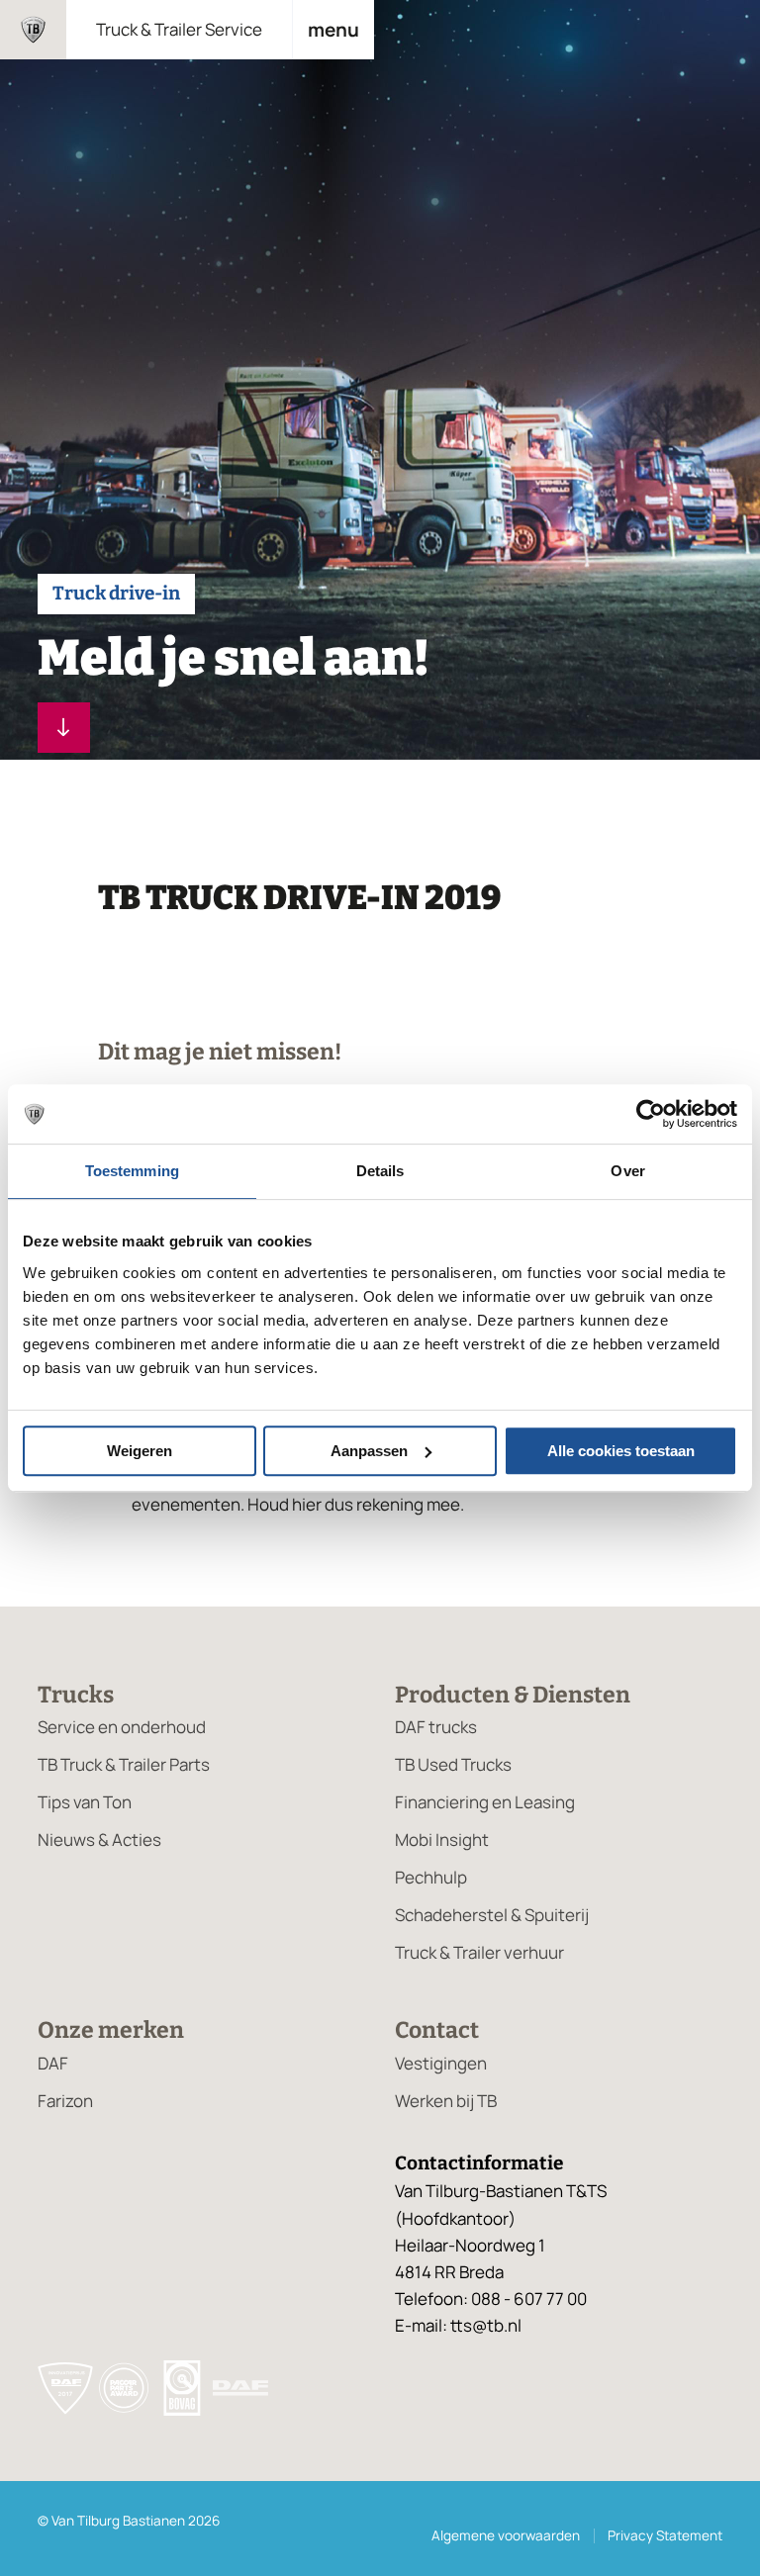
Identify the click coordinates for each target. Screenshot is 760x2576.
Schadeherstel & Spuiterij (492, 1915)
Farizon (65, 2101)
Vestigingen (441, 2063)
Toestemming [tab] (132, 1171)
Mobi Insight (442, 1840)
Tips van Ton (85, 1802)
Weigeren (140, 1451)
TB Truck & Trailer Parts (124, 1764)
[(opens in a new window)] (240, 2392)
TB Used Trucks (453, 1764)
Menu (333, 30)
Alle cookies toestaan (621, 1451)
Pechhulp (431, 1877)
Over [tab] (627, 1171)
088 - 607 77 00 (529, 2299)
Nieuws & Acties (99, 1840)
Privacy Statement (665, 2535)
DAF (53, 2063)
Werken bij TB (446, 2101)
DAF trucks (436, 1727)
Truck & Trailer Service (179, 29)
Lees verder (64, 728)
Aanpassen (369, 1451)
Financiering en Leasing (485, 1802)
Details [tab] (380, 1171)
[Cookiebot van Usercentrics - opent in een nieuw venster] (651, 1114)
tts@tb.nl (486, 2325)
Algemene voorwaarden (506, 2535)
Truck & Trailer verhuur (479, 1952)
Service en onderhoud (122, 1727)
